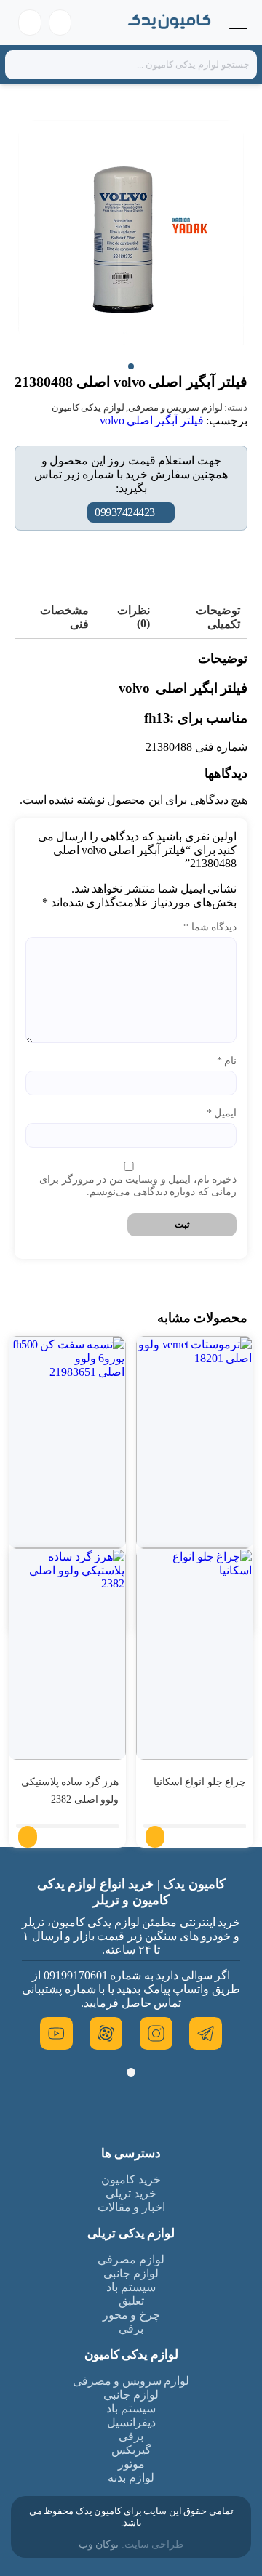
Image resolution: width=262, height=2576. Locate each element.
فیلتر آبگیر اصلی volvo (152, 420)
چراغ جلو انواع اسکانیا (200, 1782)
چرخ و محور (131, 2315)
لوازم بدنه (131, 2478)
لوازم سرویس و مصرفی (175, 407)
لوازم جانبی (131, 2273)
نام (227, 1061)
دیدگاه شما (210, 927)
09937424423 (125, 512)
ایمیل (222, 1113)
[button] (131, 366)
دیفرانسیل (131, 2422)
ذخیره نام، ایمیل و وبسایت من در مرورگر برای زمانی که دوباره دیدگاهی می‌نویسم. (138, 1186)
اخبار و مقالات (131, 2207)
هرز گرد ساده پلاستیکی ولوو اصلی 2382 (70, 1791)
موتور (131, 2464)
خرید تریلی (131, 2193)
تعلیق (131, 2301)
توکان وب (99, 2544)
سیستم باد (131, 2287)
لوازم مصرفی (131, 2259)
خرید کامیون (131, 2179)
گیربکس (131, 2450)
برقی (131, 2329)
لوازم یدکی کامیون (88, 407)
